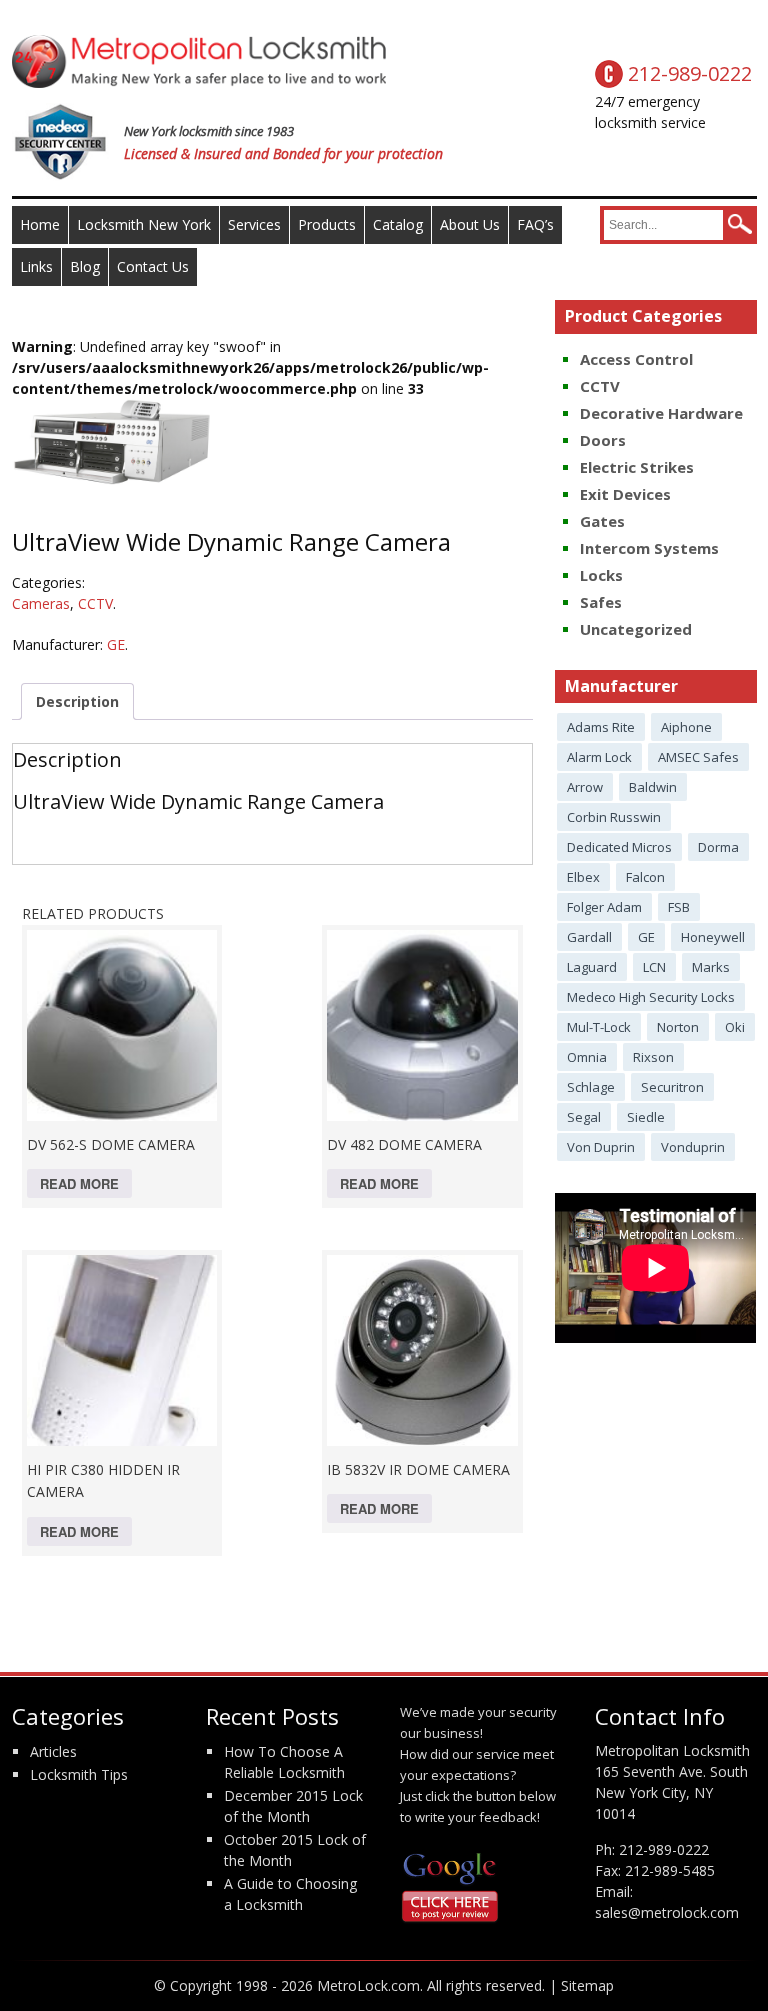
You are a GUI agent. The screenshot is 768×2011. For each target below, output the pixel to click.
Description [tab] (77, 701)
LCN (654, 967)
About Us (470, 224)
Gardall (589, 937)
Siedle (646, 1117)
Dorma (718, 847)
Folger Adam (604, 907)
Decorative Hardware (661, 413)
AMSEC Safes (698, 757)
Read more (79, 1183)
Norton (678, 1027)
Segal (584, 1117)
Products (327, 224)
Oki (735, 1027)
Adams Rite (601, 727)
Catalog (398, 224)
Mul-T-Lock (599, 1027)
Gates (602, 521)
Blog (85, 266)
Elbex (583, 877)
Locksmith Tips (79, 1774)
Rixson (653, 1057)
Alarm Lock (599, 757)
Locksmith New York (144, 224)
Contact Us (153, 266)
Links (36, 266)
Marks (711, 967)
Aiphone (686, 727)
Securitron (672, 1087)
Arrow (585, 787)
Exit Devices (625, 494)
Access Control (636, 359)
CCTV (95, 603)
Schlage (591, 1087)
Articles (53, 1751)
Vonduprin (693, 1147)
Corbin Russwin (614, 817)
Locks (601, 575)
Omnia (587, 1057)
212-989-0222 (664, 1849)
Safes (601, 602)
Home (40, 224)
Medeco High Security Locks (651, 997)
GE (116, 644)
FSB (679, 907)
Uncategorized (636, 629)
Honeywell (713, 937)
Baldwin (653, 787)
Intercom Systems (649, 548)
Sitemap (587, 1985)
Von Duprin (601, 1147)
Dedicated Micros (619, 847)
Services (254, 224)
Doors (603, 440)
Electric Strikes (637, 467)
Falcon (645, 877)
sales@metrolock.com (667, 1912)
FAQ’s (535, 224)
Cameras (41, 603)
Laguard (592, 967)
